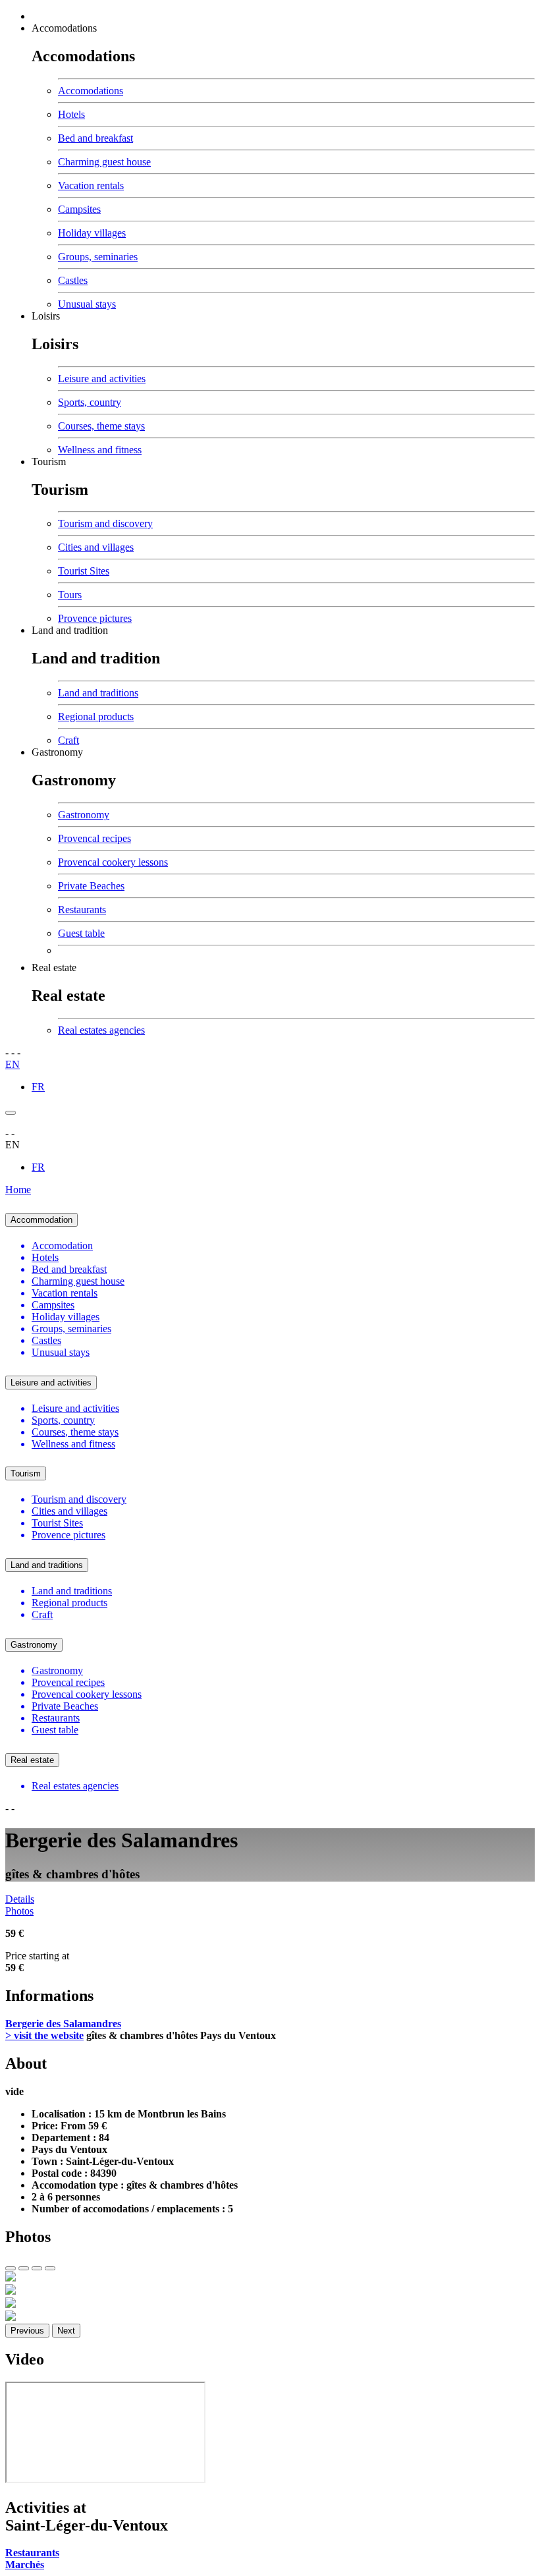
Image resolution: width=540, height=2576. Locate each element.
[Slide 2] (24, 2268)
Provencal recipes (94, 838)
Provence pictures (95, 618)
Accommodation (41, 1220)
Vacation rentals (91, 185)
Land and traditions (98, 693)
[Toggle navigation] (11, 1113)
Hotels (71, 114)
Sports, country (90, 402)
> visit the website (44, 2035)
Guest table (81, 933)
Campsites (79, 209)
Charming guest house (104, 162)
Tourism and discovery (105, 523)
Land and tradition (70, 630)
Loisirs (46, 316)
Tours (70, 595)
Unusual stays (87, 304)
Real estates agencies (101, 1030)
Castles (73, 280)
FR (38, 1087)
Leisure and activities (102, 378)
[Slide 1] (11, 2268)
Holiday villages (92, 233)
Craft (68, 740)
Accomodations (64, 28)
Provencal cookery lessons (113, 862)
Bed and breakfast (95, 138)
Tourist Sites (84, 571)
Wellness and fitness (100, 450)
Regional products (96, 716)
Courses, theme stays (101, 426)
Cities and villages (96, 547)
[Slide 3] (37, 2268)
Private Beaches (91, 886)
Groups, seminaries (98, 257)
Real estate (54, 967)
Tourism (49, 462)
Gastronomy (57, 752)
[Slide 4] (50, 2268)
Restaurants (82, 910)
